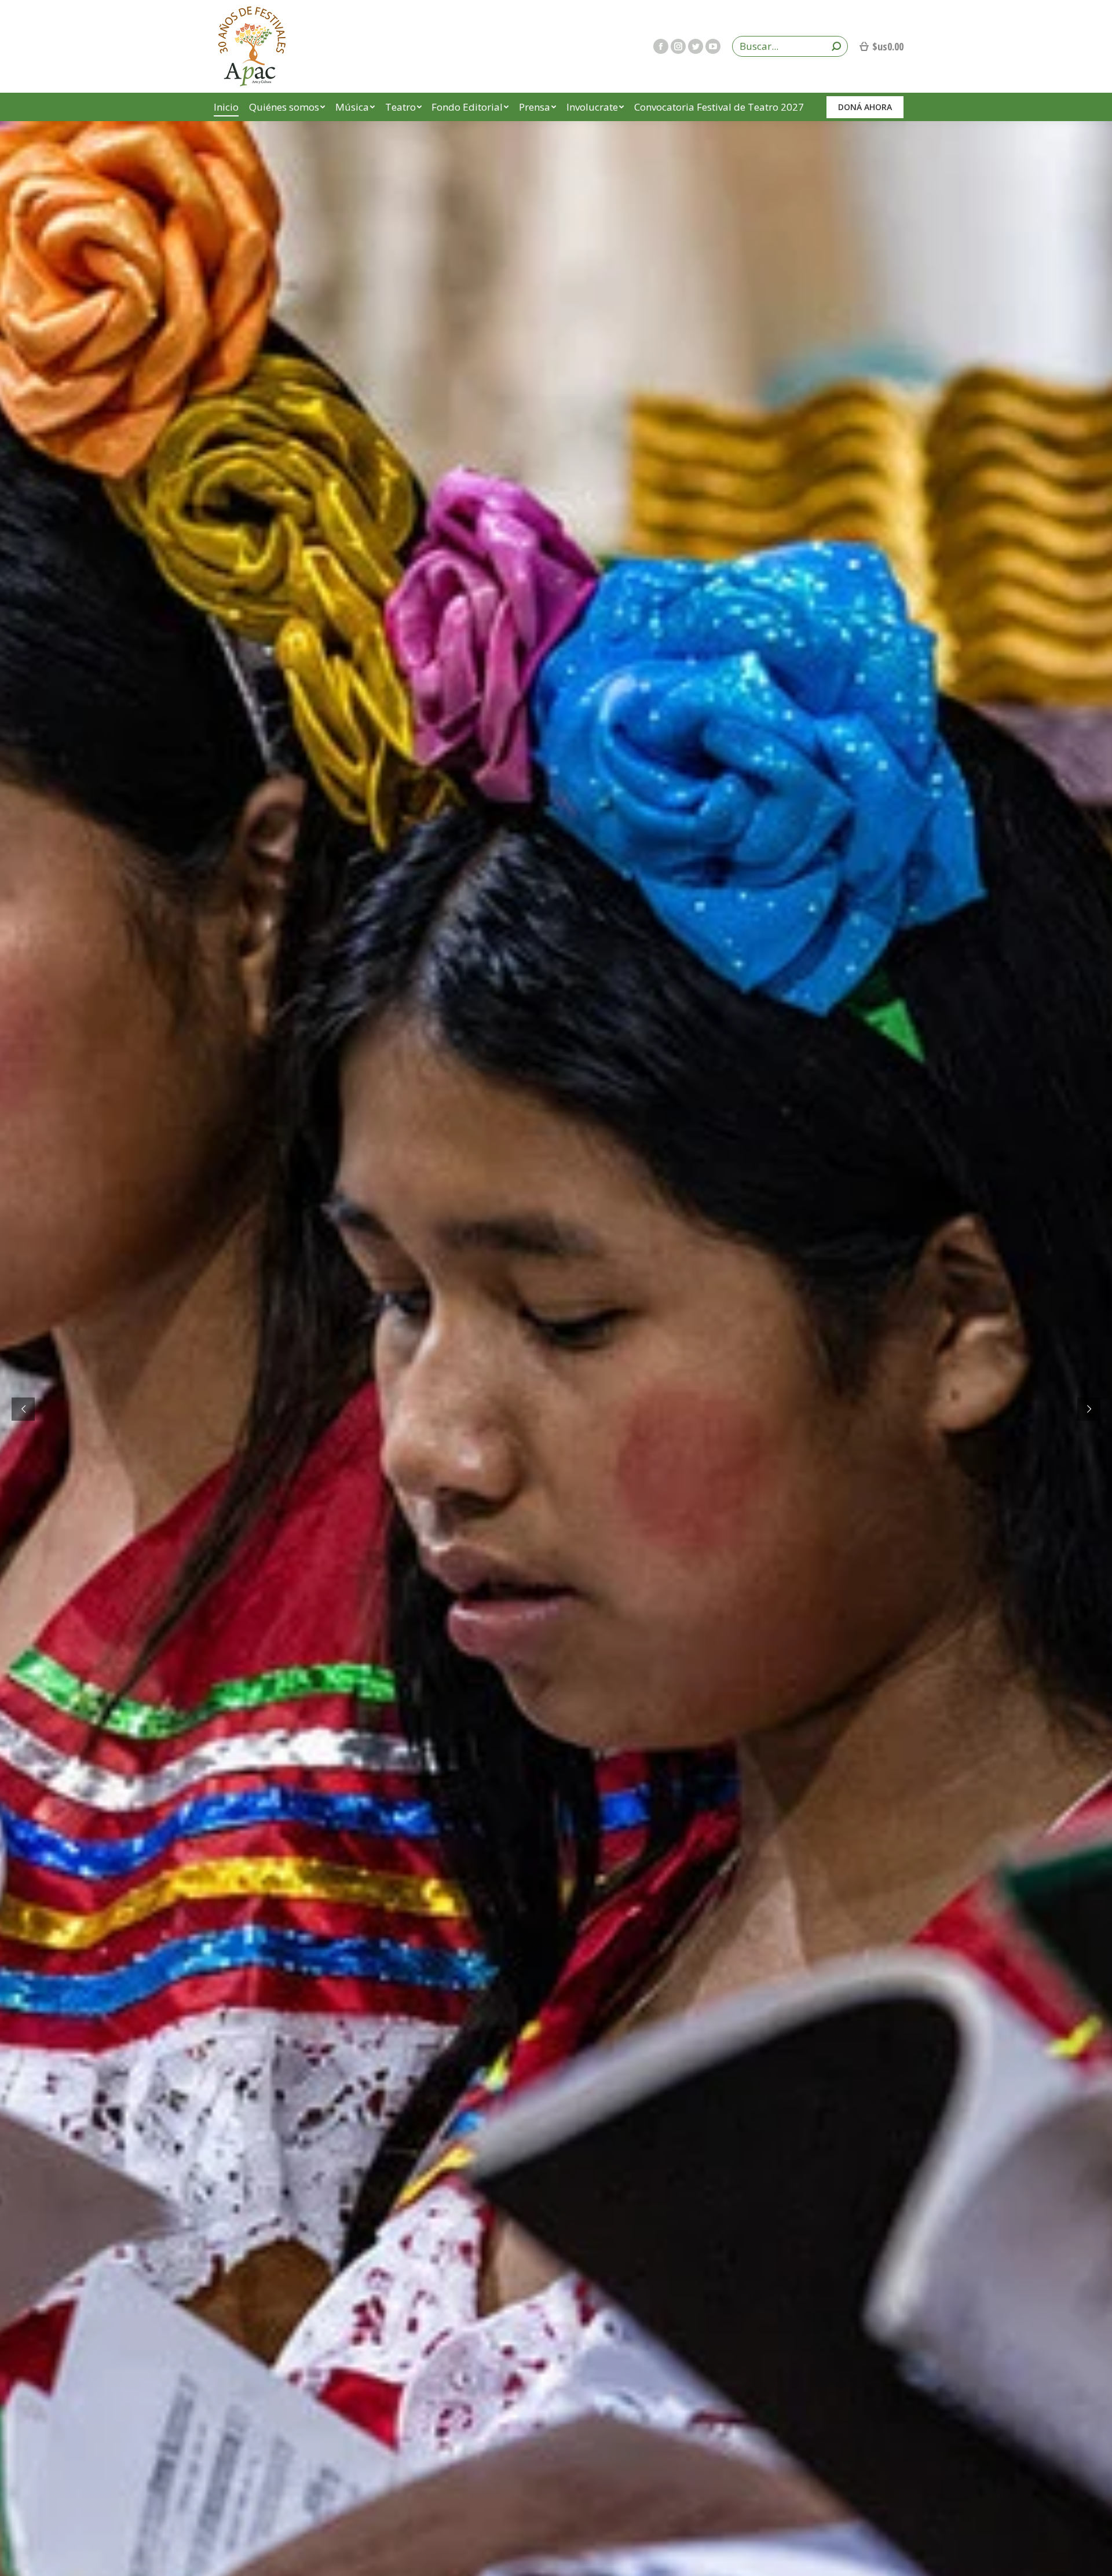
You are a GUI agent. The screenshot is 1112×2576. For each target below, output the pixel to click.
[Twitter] (696, 46)
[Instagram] (678, 46)
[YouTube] (713, 46)
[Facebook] (661, 46)
